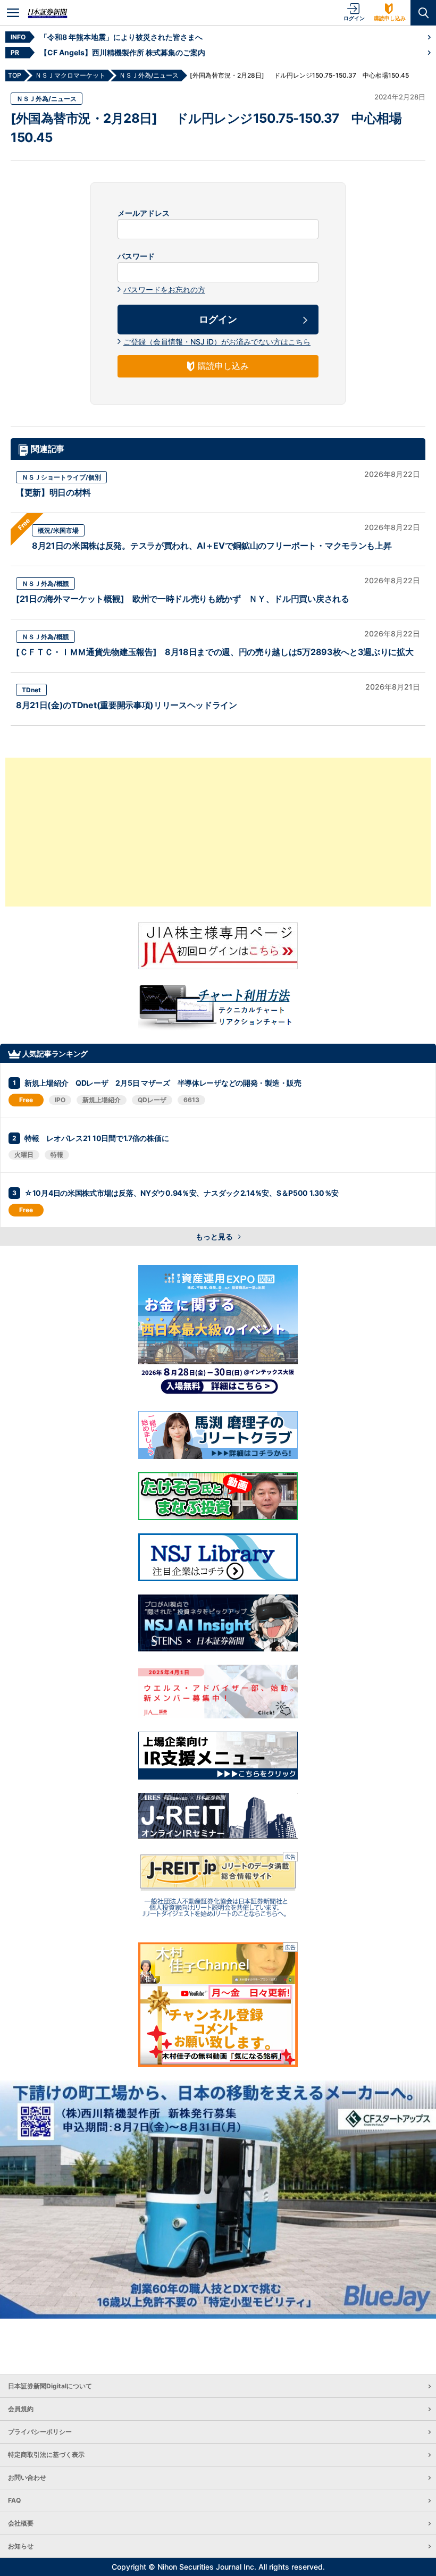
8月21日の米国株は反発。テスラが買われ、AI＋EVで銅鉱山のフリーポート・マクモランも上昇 (212, 546)
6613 (191, 1100)
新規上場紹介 (102, 1100)
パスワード (136, 256)
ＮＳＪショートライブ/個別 (61, 477)
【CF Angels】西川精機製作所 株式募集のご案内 (123, 52)
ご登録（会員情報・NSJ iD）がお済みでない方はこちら (217, 342)
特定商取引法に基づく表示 (46, 2455)
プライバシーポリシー (40, 2432)
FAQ (14, 2500)
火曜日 (24, 1155)
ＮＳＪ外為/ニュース (47, 99)
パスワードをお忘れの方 (164, 290)
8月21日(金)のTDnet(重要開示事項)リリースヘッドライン (127, 705)
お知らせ (21, 2546)
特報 (57, 1155)
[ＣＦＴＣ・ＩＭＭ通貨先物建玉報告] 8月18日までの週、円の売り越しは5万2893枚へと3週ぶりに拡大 (215, 652)
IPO (60, 1100)
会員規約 (21, 2409)
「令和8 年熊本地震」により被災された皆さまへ (121, 37)
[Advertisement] (218, 832)
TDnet (31, 690)
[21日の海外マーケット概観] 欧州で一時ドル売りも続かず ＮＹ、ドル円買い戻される (183, 599)
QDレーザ (152, 1100)
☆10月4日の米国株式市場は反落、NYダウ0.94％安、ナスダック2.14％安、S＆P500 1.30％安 (182, 1193)
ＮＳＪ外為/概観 (45, 584)
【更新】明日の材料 (53, 492)
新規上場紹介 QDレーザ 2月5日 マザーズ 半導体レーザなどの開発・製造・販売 (163, 1083)
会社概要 (21, 2523)
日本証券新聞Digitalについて (50, 2386)
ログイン (354, 18)
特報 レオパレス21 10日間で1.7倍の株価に (97, 1138)
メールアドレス (144, 213)
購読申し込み (390, 18)
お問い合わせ (27, 2477)
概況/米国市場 (58, 530)
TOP (15, 75)
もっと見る (215, 1236)
